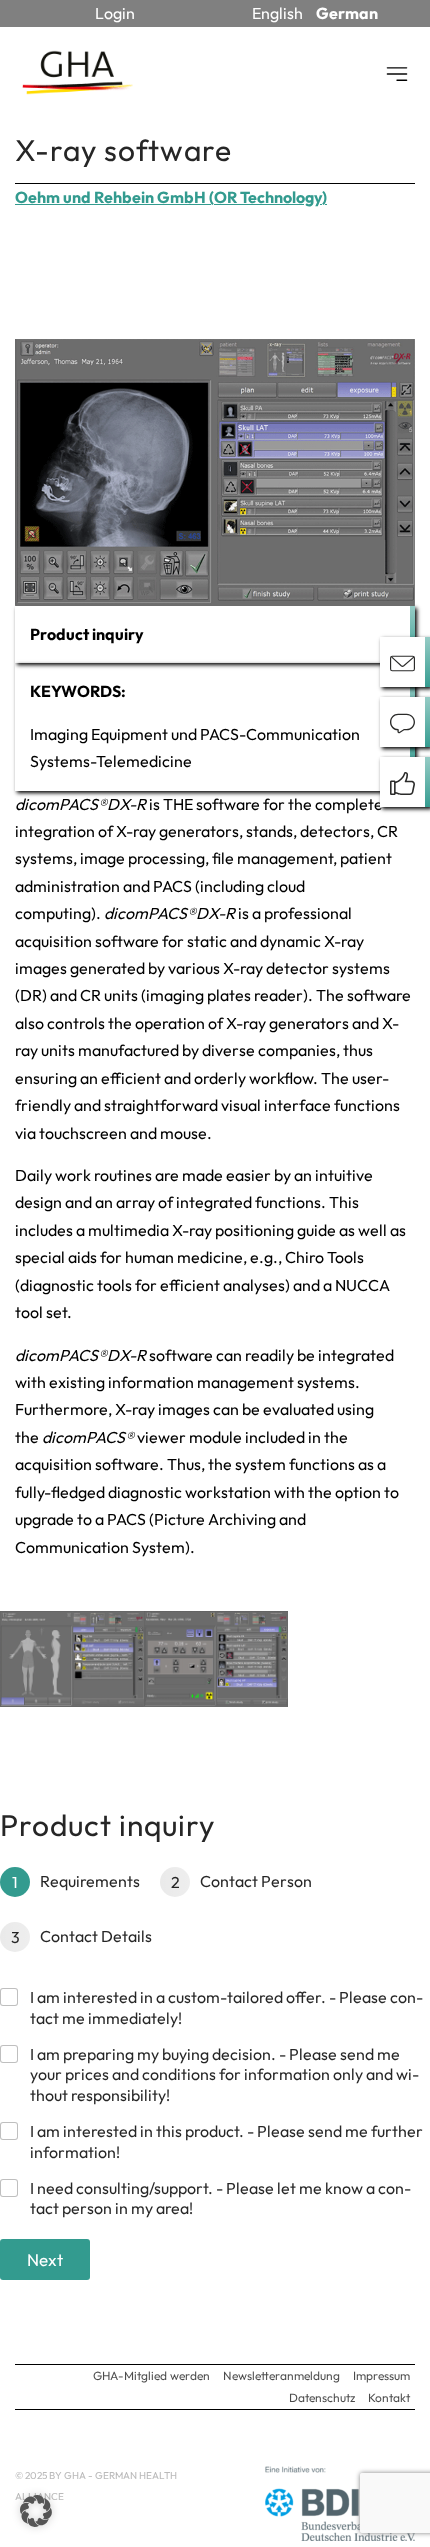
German (347, 13)
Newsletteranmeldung (281, 2375)
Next (45, 2259)
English (277, 13)
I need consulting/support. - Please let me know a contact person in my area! (220, 2198)
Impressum (381, 2375)
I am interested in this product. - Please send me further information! (226, 2141)
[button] (36, 2511)
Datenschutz (322, 2397)
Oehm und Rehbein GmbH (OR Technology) (171, 197)
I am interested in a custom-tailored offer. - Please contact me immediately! (226, 2007)
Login (115, 13)
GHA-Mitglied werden (151, 2375)
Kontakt (389, 2397)
